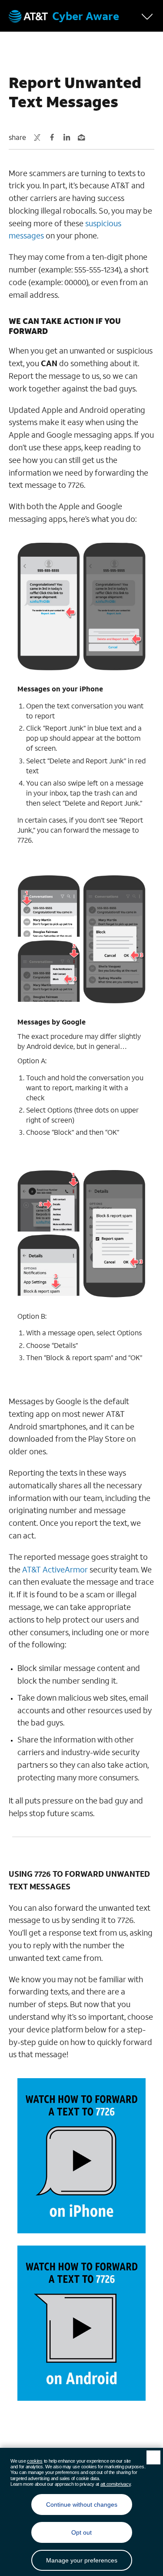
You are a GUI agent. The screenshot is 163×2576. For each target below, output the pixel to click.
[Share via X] (37, 137)
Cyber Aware (86, 16)
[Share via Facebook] (52, 137)
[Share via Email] (81, 137)
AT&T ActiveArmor (55, 1569)
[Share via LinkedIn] (67, 137)
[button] (149, 16)
